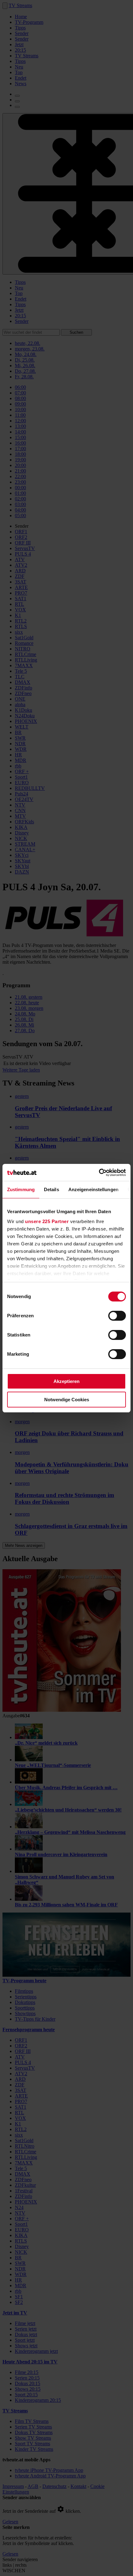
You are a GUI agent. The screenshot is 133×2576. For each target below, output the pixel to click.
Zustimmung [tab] (21, 1189)
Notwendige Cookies (67, 1400)
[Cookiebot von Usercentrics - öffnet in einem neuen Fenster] (99, 1173)
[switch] (117, 1316)
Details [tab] (51, 1189)
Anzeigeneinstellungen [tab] (93, 1189)
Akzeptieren (66, 1381)
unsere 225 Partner (47, 1221)
